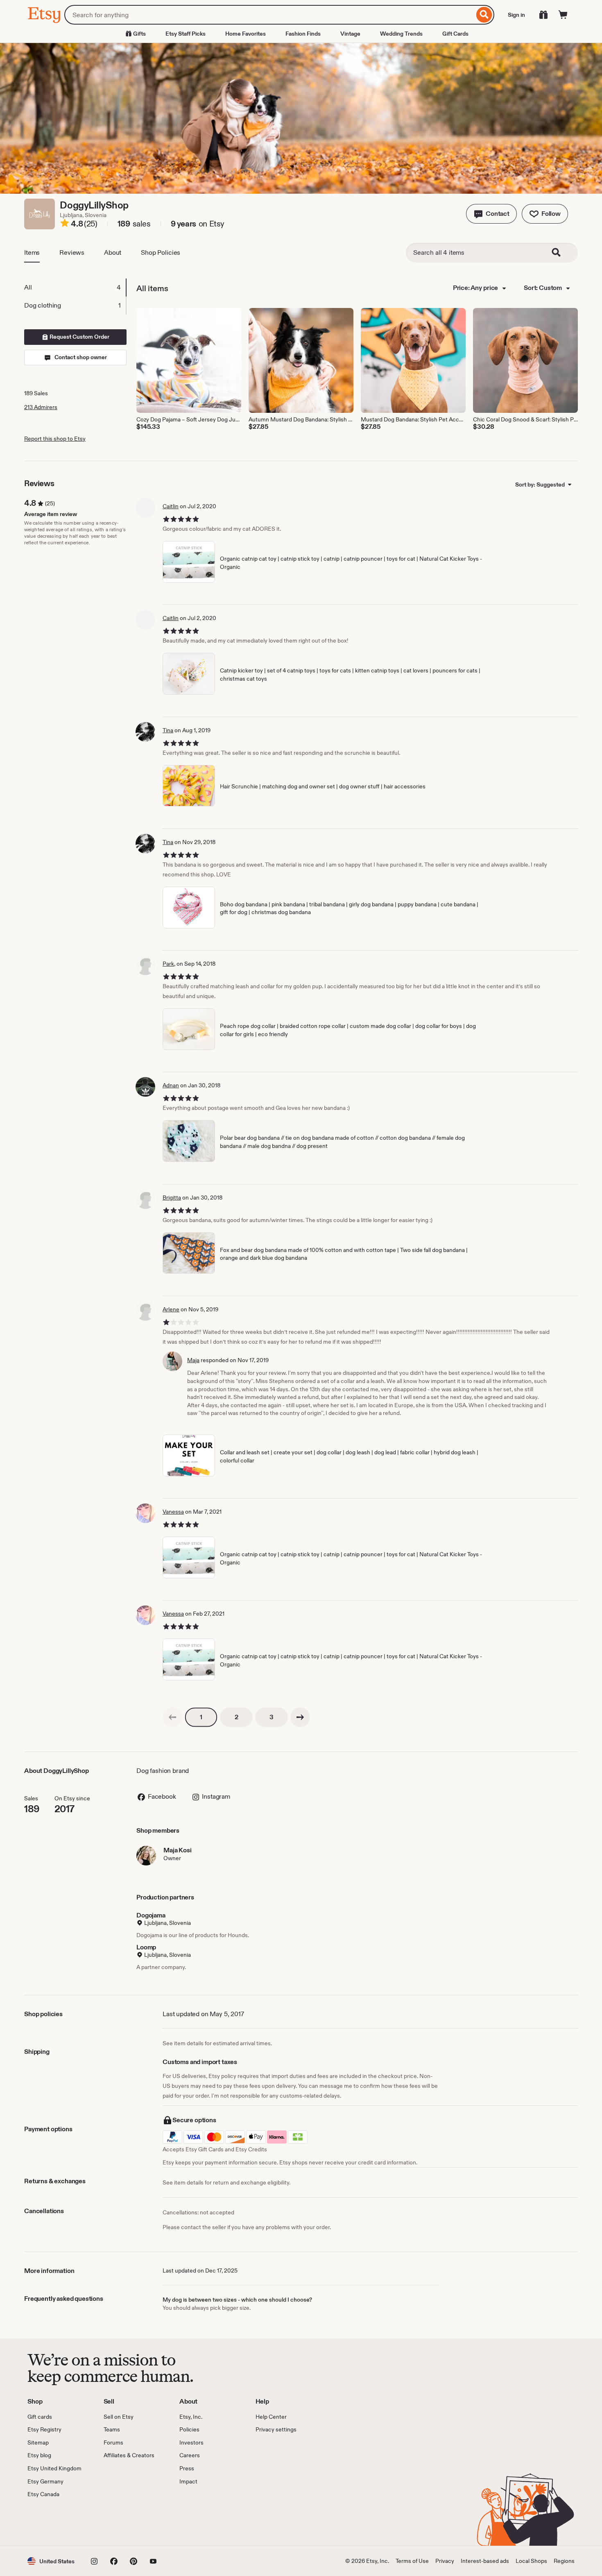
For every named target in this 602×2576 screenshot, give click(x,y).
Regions (564, 2561)
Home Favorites (246, 34)
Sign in (516, 15)
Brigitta (172, 1197)
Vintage (350, 34)
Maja (193, 1360)
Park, (169, 964)
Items (32, 252)
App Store (55, 2522)
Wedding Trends (401, 34)
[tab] (75, 287)
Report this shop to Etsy (55, 439)
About (113, 252)
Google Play (117, 2522)
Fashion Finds (303, 34)
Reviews (72, 252)
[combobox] (269, 15)
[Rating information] (65, 224)
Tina (168, 730)
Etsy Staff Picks (186, 34)
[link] (172, 1717)
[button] (491, 214)
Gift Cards (455, 34)
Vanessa (173, 1512)
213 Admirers (41, 407)
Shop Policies (161, 252)
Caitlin (171, 506)
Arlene (171, 1309)
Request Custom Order (79, 337)
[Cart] (563, 15)
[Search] (484, 15)
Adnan (171, 1085)
